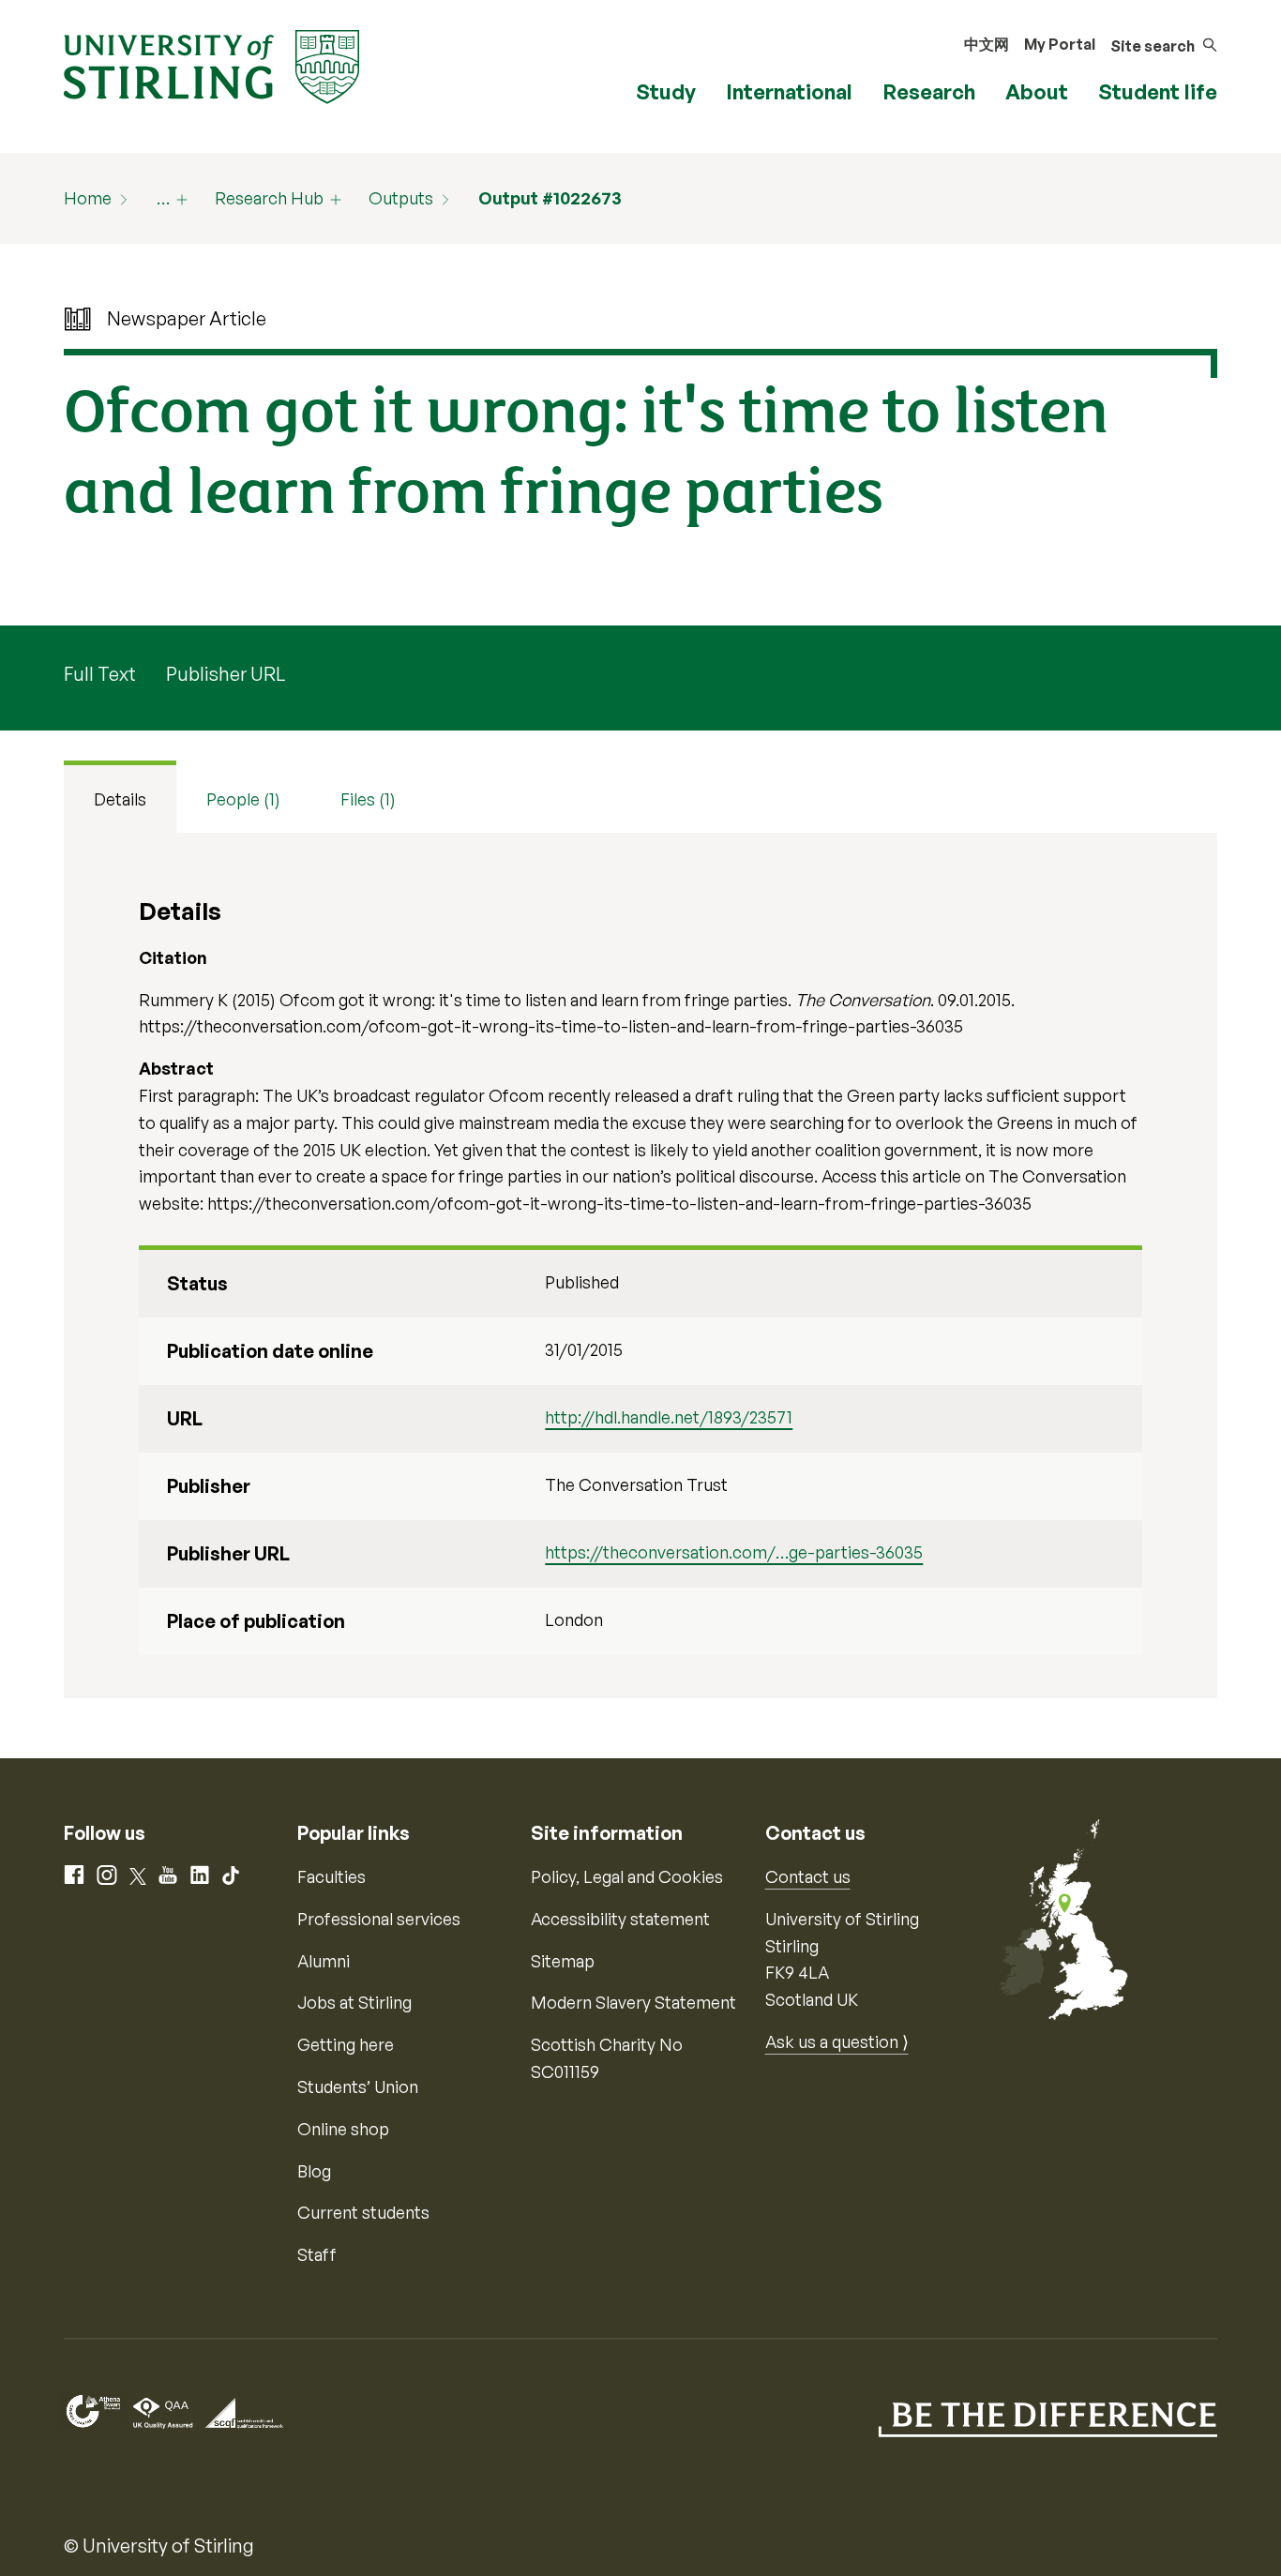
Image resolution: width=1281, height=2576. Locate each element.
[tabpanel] (640, 1265)
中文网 (987, 44)
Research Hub (269, 198)
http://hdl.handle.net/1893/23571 (669, 1417)
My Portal (1060, 44)
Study (666, 91)
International (789, 91)
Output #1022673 (550, 198)
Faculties (332, 1876)
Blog (314, 2171)
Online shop (343, 2129)
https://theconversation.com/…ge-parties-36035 (734, 1552)
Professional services (379, 1919)
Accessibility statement (620, 1919)
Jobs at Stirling (354, 2002)
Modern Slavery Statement (633, 2002)
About (1037, 91)
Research (929, 91)
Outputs (401, 198)
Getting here (346, 2044)
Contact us (808, 1876)
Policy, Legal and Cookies (627, 1876)
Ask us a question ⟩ (837, 2041)
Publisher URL (226, 674)
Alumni (324, 1961)
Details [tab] (120, 799)
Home (88, 198)
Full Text (100, 674)
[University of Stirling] (211, 65)
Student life (1158, 91)
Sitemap (563, 1961)
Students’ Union (358, 2086)
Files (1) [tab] (368, 799)
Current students (363, 2212)
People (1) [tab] (243, 799)
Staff (317, 2254)
